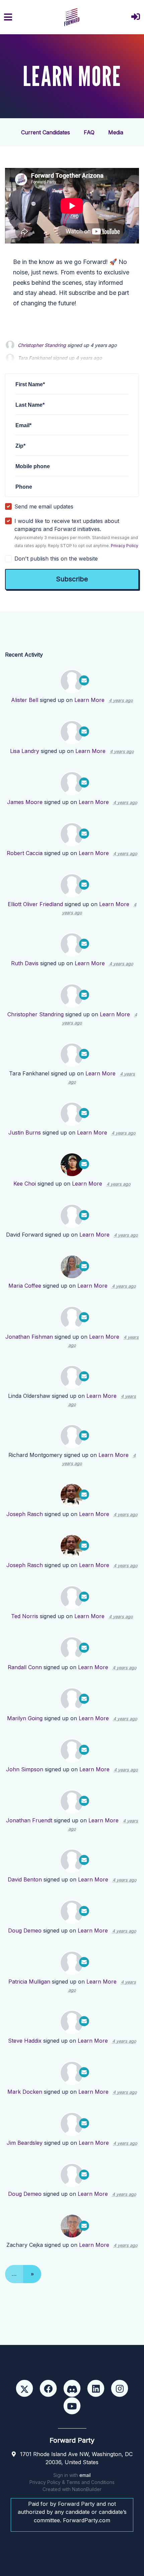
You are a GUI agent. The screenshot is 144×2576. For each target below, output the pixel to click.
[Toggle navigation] (8, 17)
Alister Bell (25, 700)
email (85, 2475)
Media (116, 132)
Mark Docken (25, 2092)
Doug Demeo (25, 1930)
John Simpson (25, 1769)
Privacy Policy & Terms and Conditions (72, 2482)
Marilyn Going (25, 1718)
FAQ (89, 132)
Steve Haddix (25, 2041)
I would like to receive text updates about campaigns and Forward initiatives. (76, 533)
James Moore (25, 802)
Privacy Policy (125, 546)
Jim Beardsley (25, 2143)
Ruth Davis (25, 963)
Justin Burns (25, 1132)
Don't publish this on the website (56, 559)
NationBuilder (87, 2489)
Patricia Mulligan (29, 1982)
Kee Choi (25, 1184)
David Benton (25, 1879)
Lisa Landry (25, 751)
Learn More (89, 700)
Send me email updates (44, 506)
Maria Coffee (25, 1286)
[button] (136, 17)
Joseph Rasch (25, 1514)
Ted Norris (25, 1616)
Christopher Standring (42, 345)
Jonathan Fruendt (29, 1820)
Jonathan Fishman (29, 1337)
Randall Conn (25, 1667)
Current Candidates (46, 132)
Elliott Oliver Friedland (35, 904)
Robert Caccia (25, 853)
